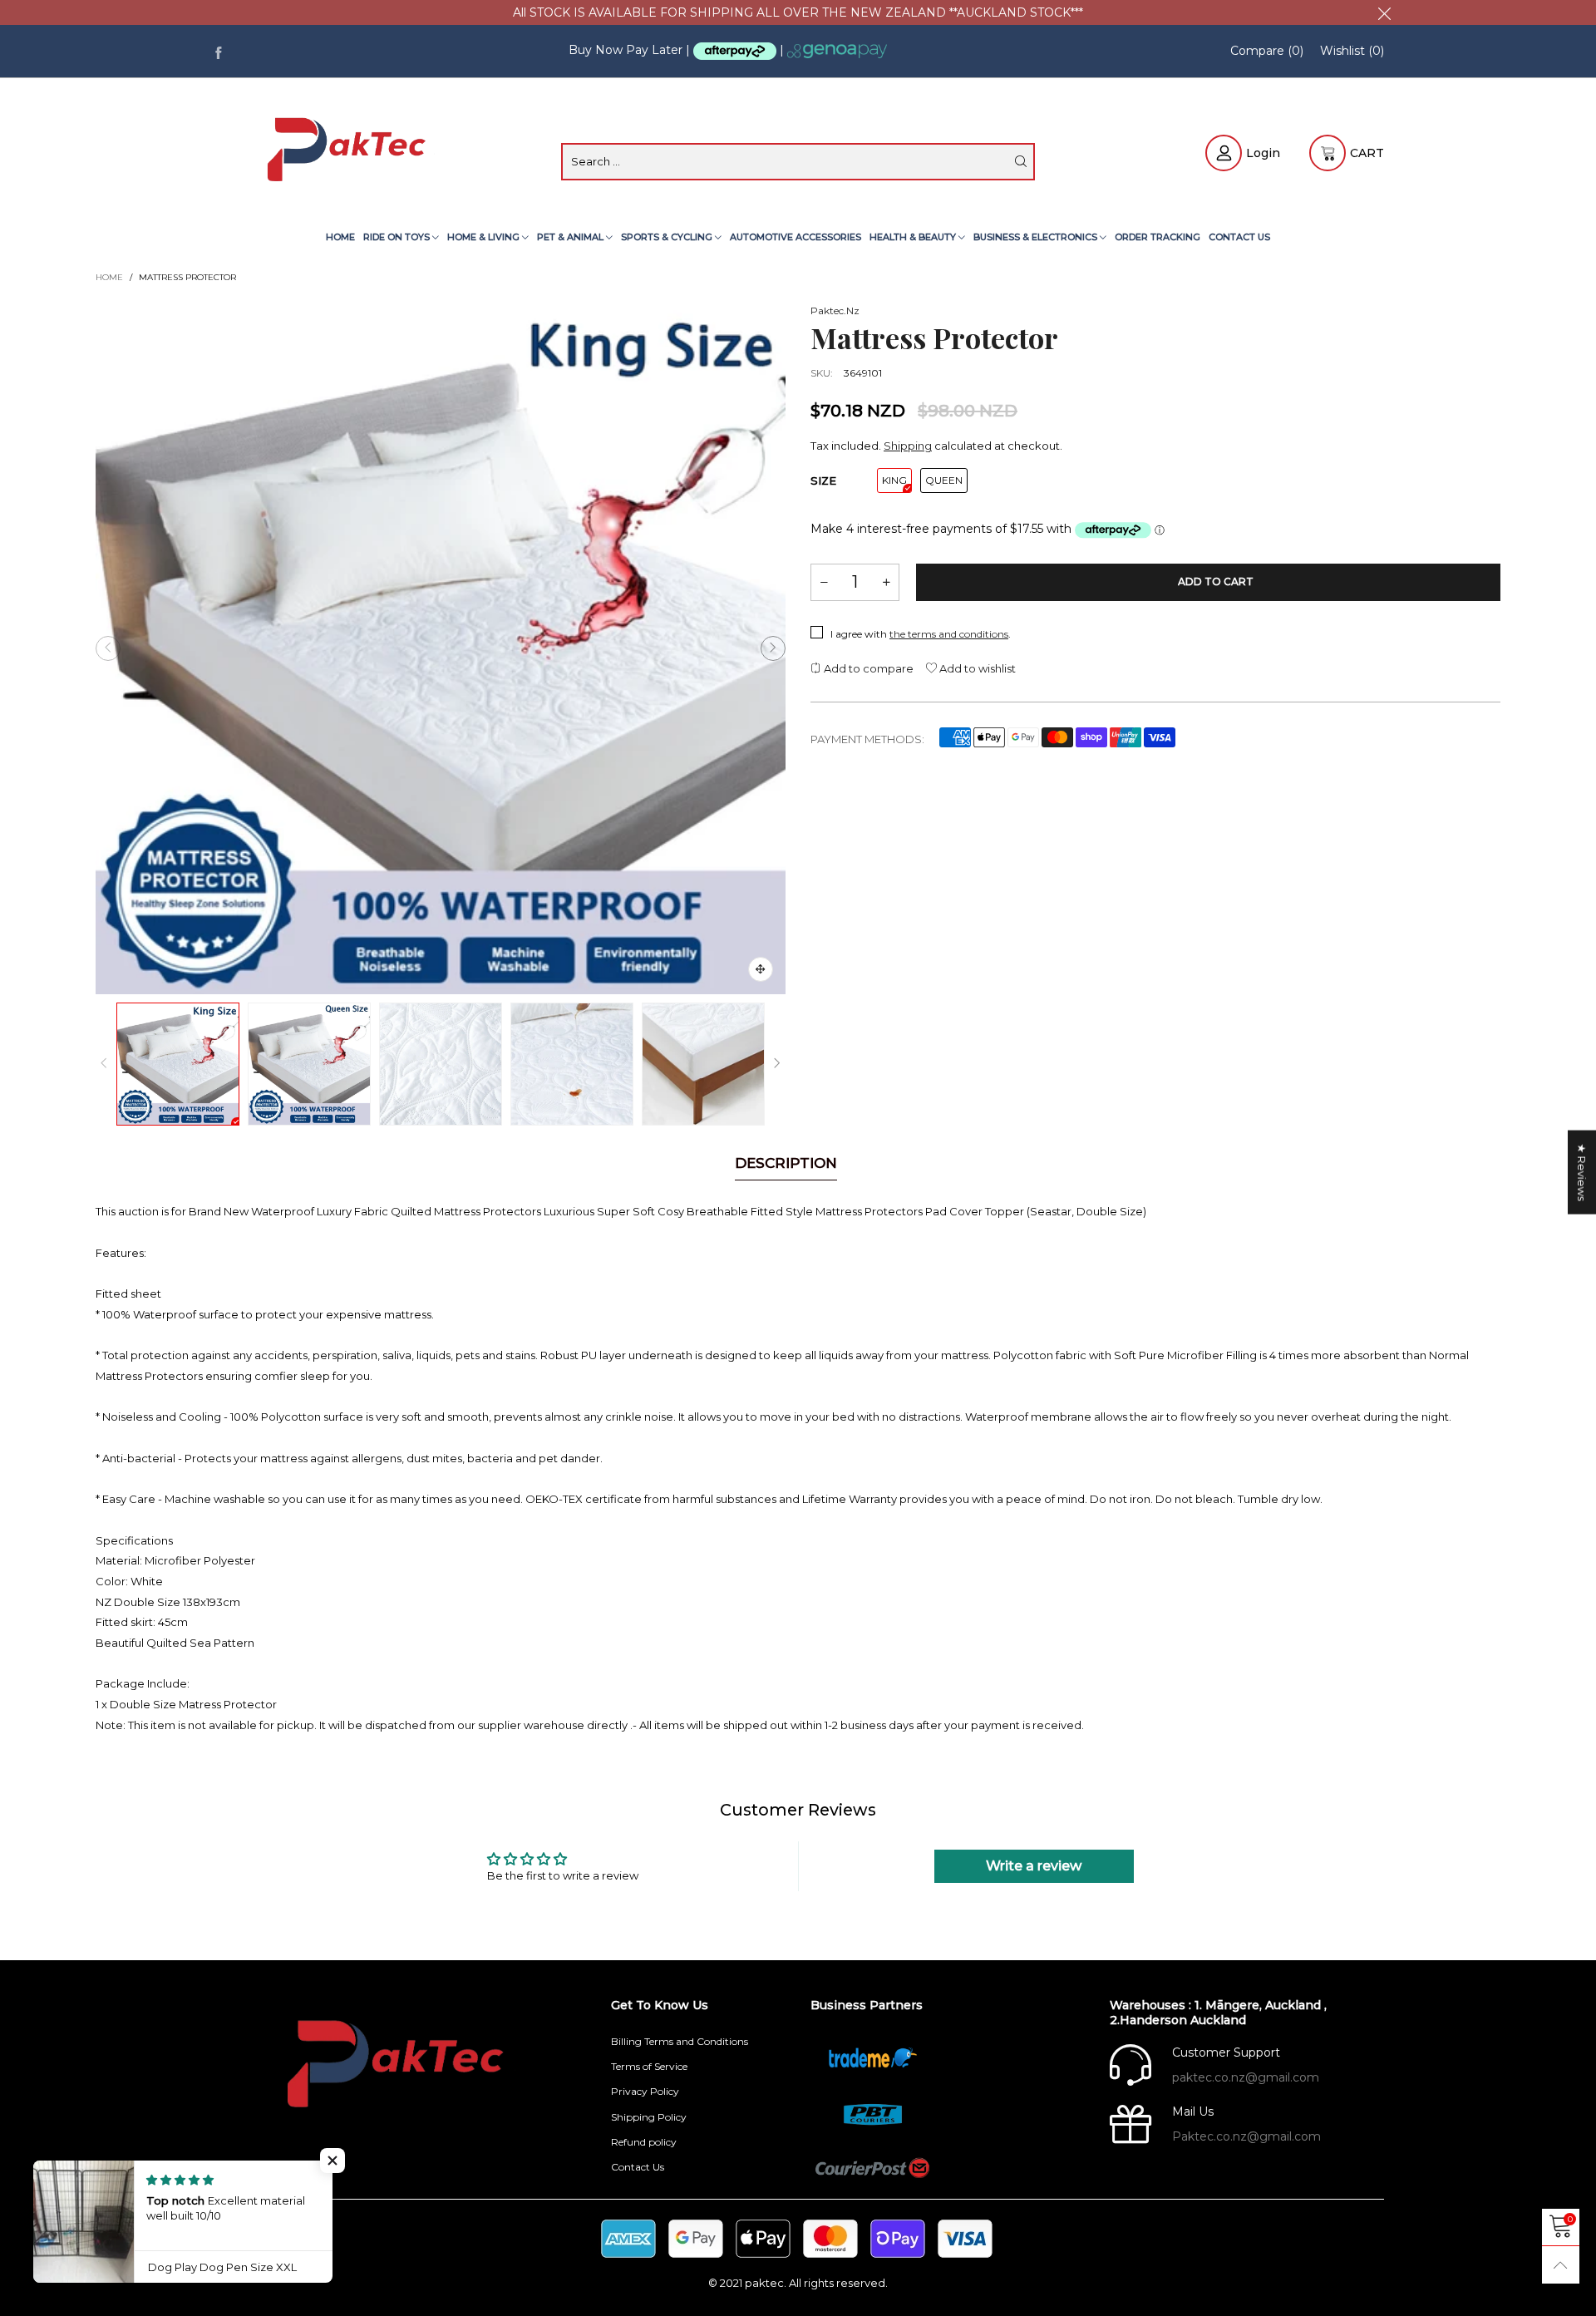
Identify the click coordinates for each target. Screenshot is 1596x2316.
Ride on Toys (398, 237)
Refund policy (644, 2142)
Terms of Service (649, 2066)
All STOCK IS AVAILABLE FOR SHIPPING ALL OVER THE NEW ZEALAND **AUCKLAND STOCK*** (798, 12)
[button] (108, 648)
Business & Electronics (1037, 237)
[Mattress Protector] (441, 648)
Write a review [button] (1034, 1866)
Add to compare (867, 668)
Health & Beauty (914, 237)
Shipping (908, 446)
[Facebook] (218, 51)
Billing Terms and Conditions (680, 2041)
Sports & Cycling (668, 237)
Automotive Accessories (796, 237)
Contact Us (1239, 237)
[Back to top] (1561, 2265)
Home (340, 237)
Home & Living (485, 237)
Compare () (1267, 51)
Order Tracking (1158, 237)
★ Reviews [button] (1582, 1173)
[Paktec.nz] (349, 151)
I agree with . (921, 634)
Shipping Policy (649, 2117)
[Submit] (1021, 161)
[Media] (761, 969)
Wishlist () (1352, 51)
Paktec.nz (835, 310)
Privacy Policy (645, 2091)
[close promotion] (1384, 12)
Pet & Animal (571, 237)
